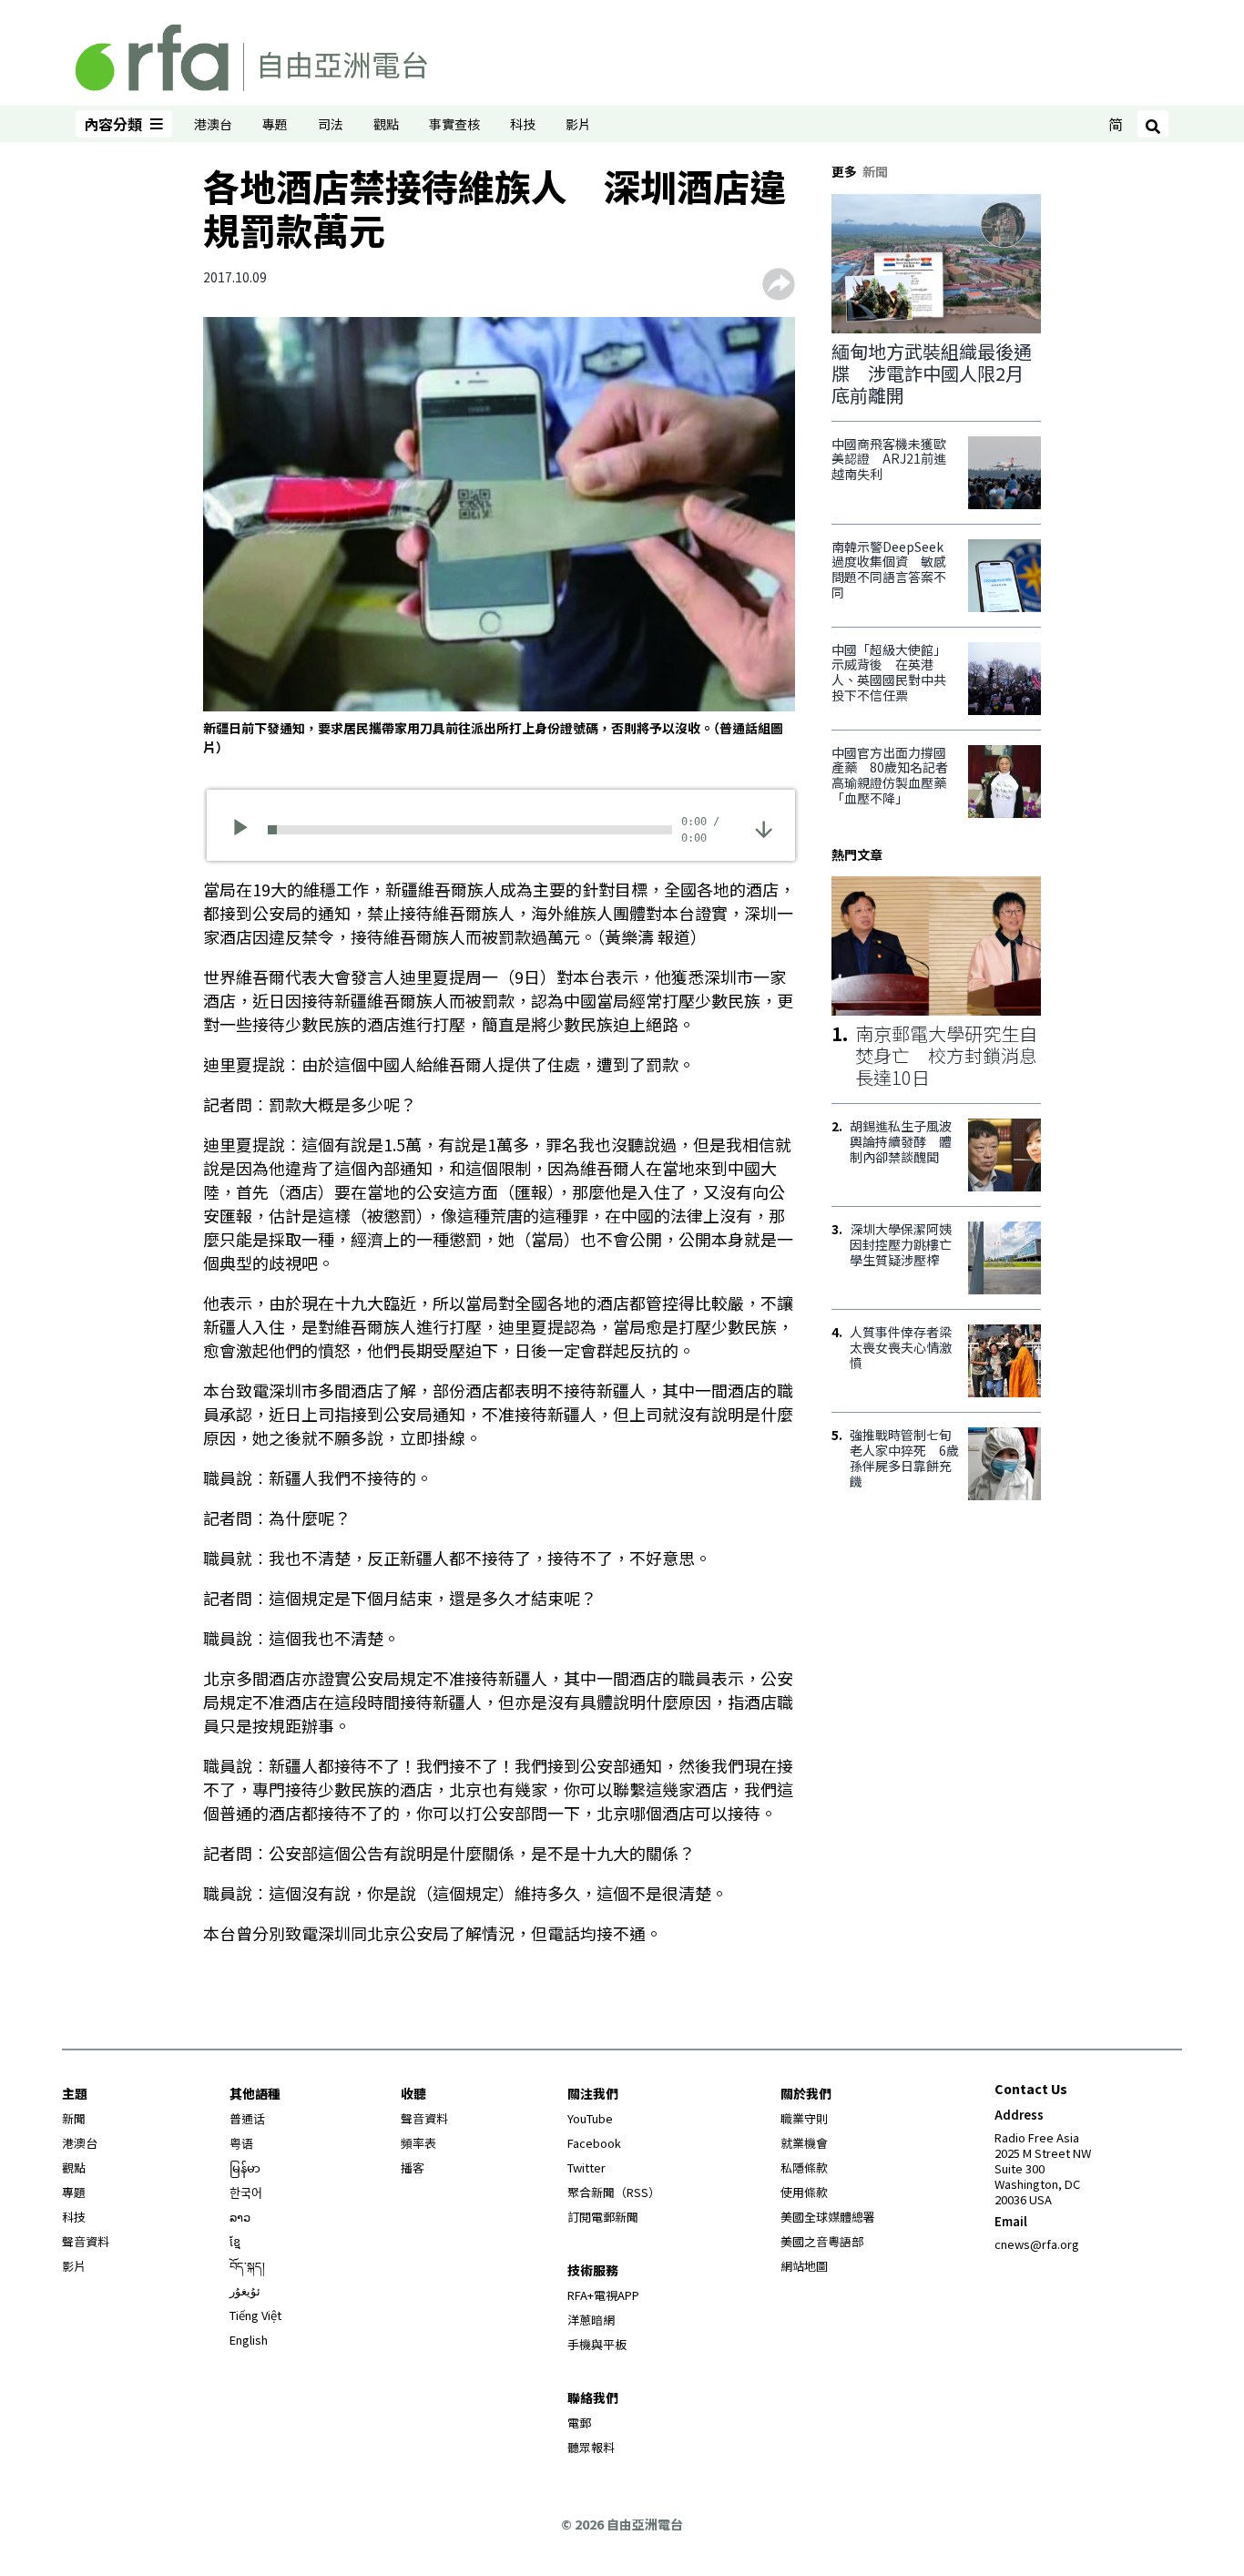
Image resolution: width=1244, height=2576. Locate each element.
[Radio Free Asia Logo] (251, 55)
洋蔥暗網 (591, 2320)
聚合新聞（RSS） (614, 2192)
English (249, 2340)
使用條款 (804, 2192)
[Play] (246, 830)
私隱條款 (804, 2167)
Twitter (586, 2167)
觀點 (386, 124)
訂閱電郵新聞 (603, 2217)
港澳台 (213, 124)
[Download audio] (764, 828)
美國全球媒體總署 (828, 2217)
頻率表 (418, 2143)
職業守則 (804, 2118)
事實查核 (454, 124)
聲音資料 (86, 2241)
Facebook (594, 2143)
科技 (523, 124)
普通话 (247, 2118)
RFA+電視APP (603, 2295)
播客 (413, 2167)
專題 (275, 124)
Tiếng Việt (255, 2315)
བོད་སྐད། (247, 2266)
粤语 (241, 2143)
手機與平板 (597, 2344)
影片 (578, 124)
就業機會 (804, 2143)
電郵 (579, 2423)
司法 (331, 124)
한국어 (246, 2192)
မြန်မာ (245, 2167)
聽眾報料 (591, 2447)
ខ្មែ (235, 2241)
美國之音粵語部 (822, 2241)
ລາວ (240, 2217)
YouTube (590, 2118)
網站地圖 (804, 2266)
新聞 (74, 2118)
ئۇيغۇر (245, 2290)
